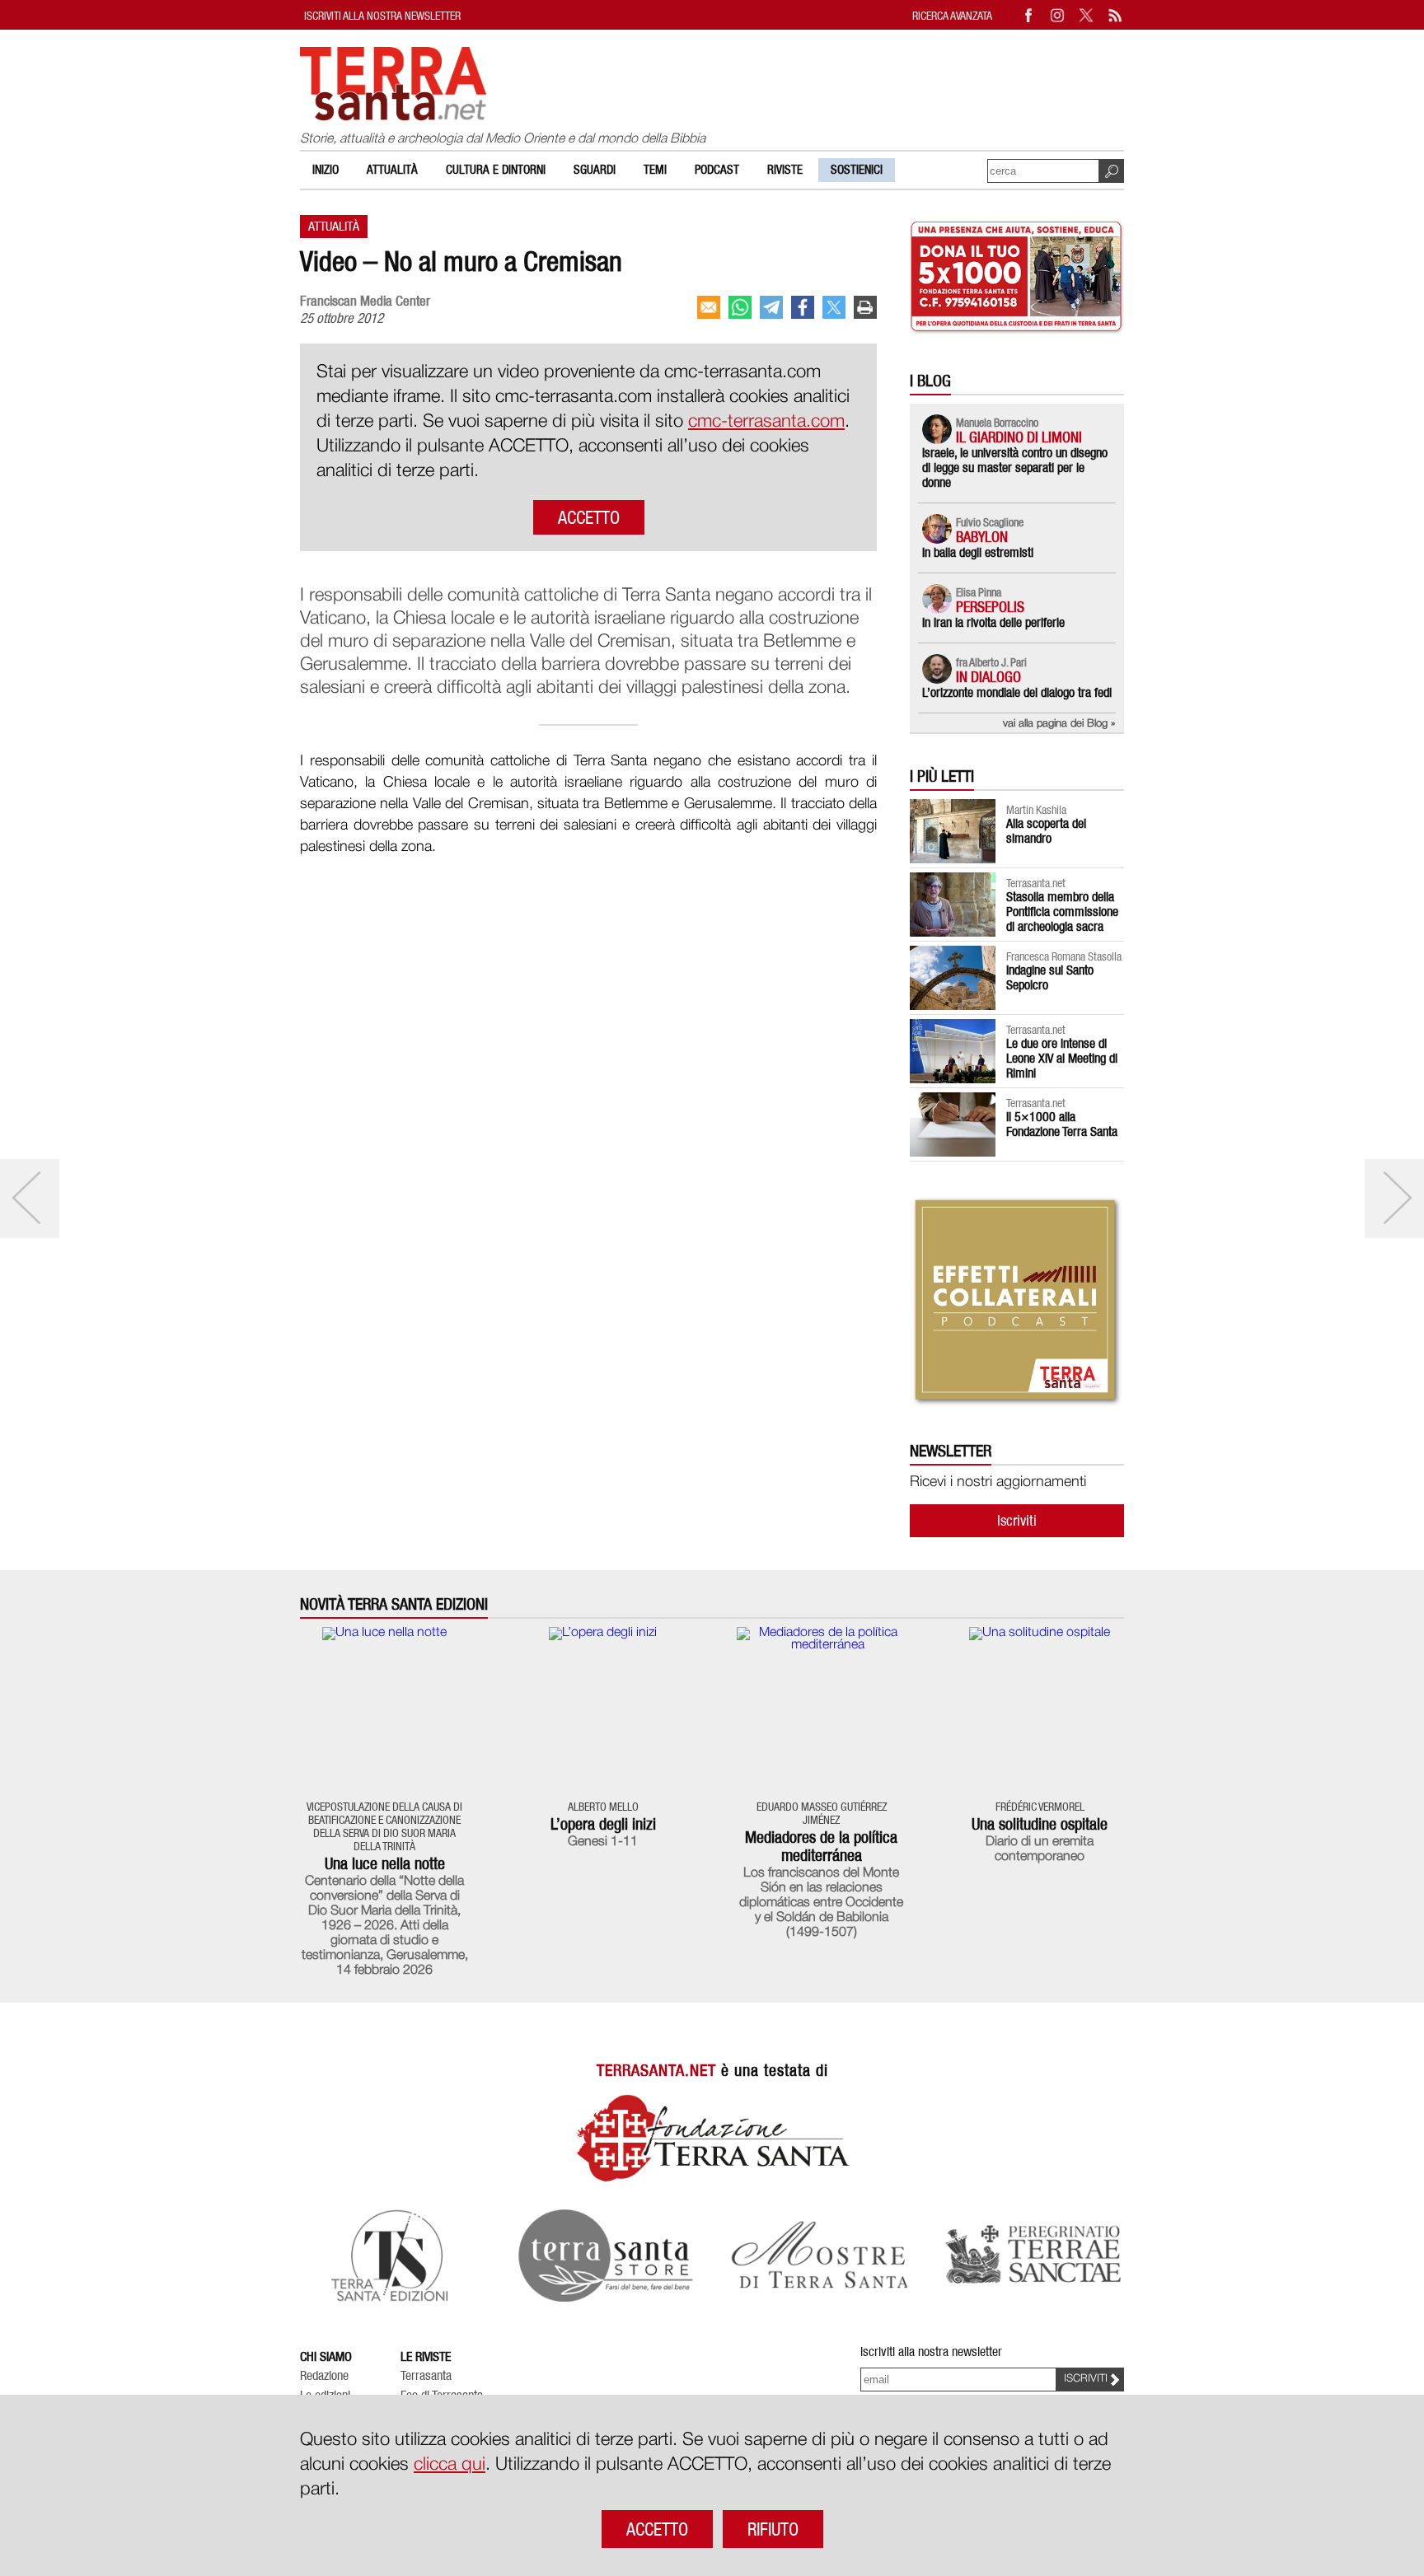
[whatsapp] (740, 307)
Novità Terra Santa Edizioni (394, 1604)
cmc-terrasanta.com (766, 422)
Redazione (324, 2376)
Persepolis (990, 607)
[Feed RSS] (1116, 15)
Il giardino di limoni (1019, 437)
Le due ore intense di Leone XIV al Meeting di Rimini (1062, 1058)
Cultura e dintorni (496, 170)
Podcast (717, 170)
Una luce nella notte (385, 1863)
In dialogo (988, 677)
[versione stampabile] (865, 307)
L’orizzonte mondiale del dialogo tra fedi (1017, 692)
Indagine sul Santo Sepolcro (1050, 977)
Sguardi (595, 170)
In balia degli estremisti (978, 552)
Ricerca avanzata (952, 15)
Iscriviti (1017, 1520)
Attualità (392, 170)
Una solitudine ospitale (1040, 1824)
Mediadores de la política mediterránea (821, 1846)
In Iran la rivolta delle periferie (993, 622)
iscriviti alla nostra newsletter (382, 15)
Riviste (785, 170)
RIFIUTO (773, 2529)
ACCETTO (589, 517)
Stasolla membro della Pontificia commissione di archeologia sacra (1062, 912)
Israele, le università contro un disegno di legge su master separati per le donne (1015, 468)
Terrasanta (426, 2376)
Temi (655, 170)
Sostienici (857, 170)
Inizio (326, 170)
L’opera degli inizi (603, 1824)
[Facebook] (1029, 15)
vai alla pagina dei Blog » (1059, 724)
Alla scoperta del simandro (1046, 831)
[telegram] (771, 307)
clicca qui (450, 2465)
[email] (709, 307)
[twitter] (834, 307)
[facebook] (803, 307)
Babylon (982, 537)
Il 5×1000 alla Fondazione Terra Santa (1062, 1124)
